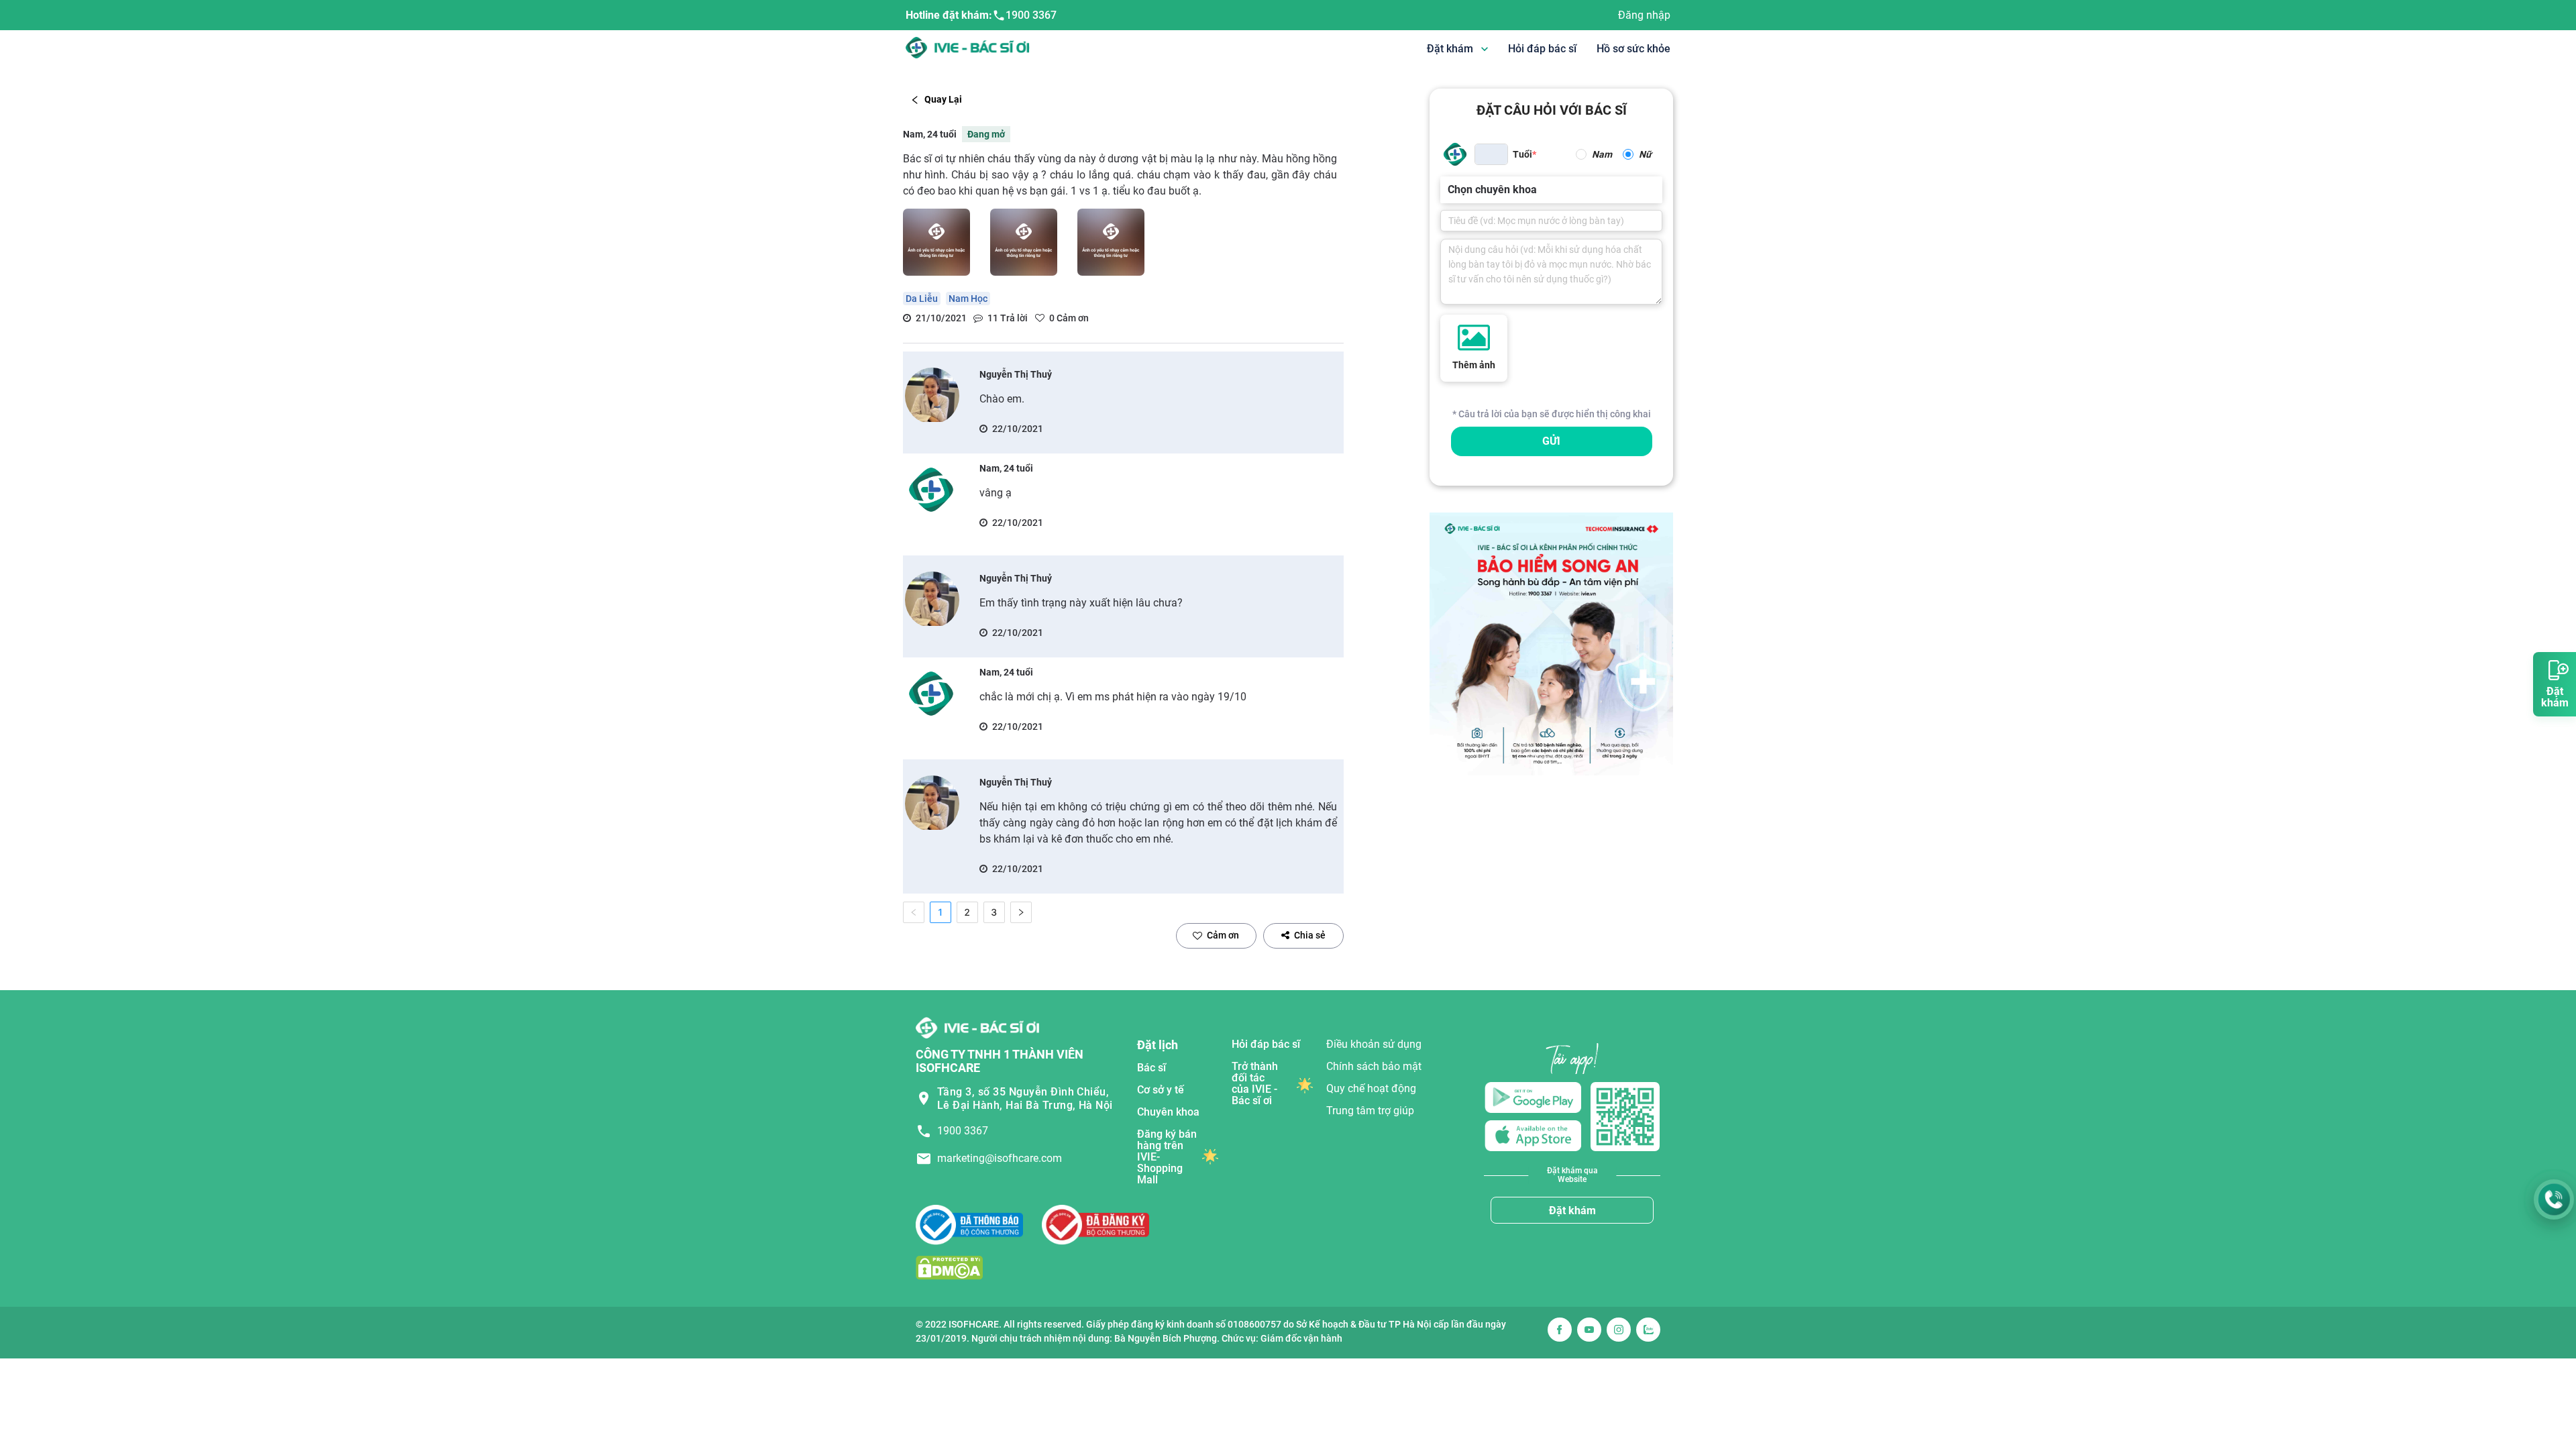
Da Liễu (922, 299)
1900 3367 (1031, 15)
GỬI (1551, 441)
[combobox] (1449, 190)
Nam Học (968, 299)
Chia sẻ (1310, 935)
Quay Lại (943, 99)
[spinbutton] (1491, 154)
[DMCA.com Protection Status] (949, 1268)
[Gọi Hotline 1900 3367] (2554, 1199)
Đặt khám (1572, 1211)
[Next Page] (1021, 912)
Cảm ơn (1223, 935)
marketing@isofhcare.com (1000, 1158)
